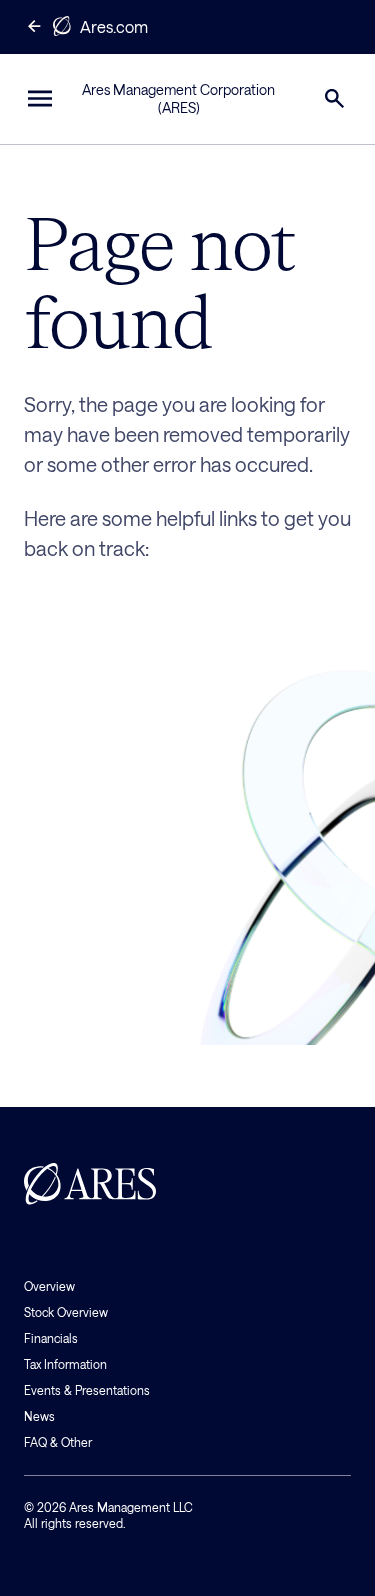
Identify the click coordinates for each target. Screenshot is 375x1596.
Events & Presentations (87, 1390)
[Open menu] (40, 99)
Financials (51, 1338)
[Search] (335, 99)
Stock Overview (66, 1312)
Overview (49, 1286)
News (39, 1416)
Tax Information (65, 1364)
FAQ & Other (58, 1442)
